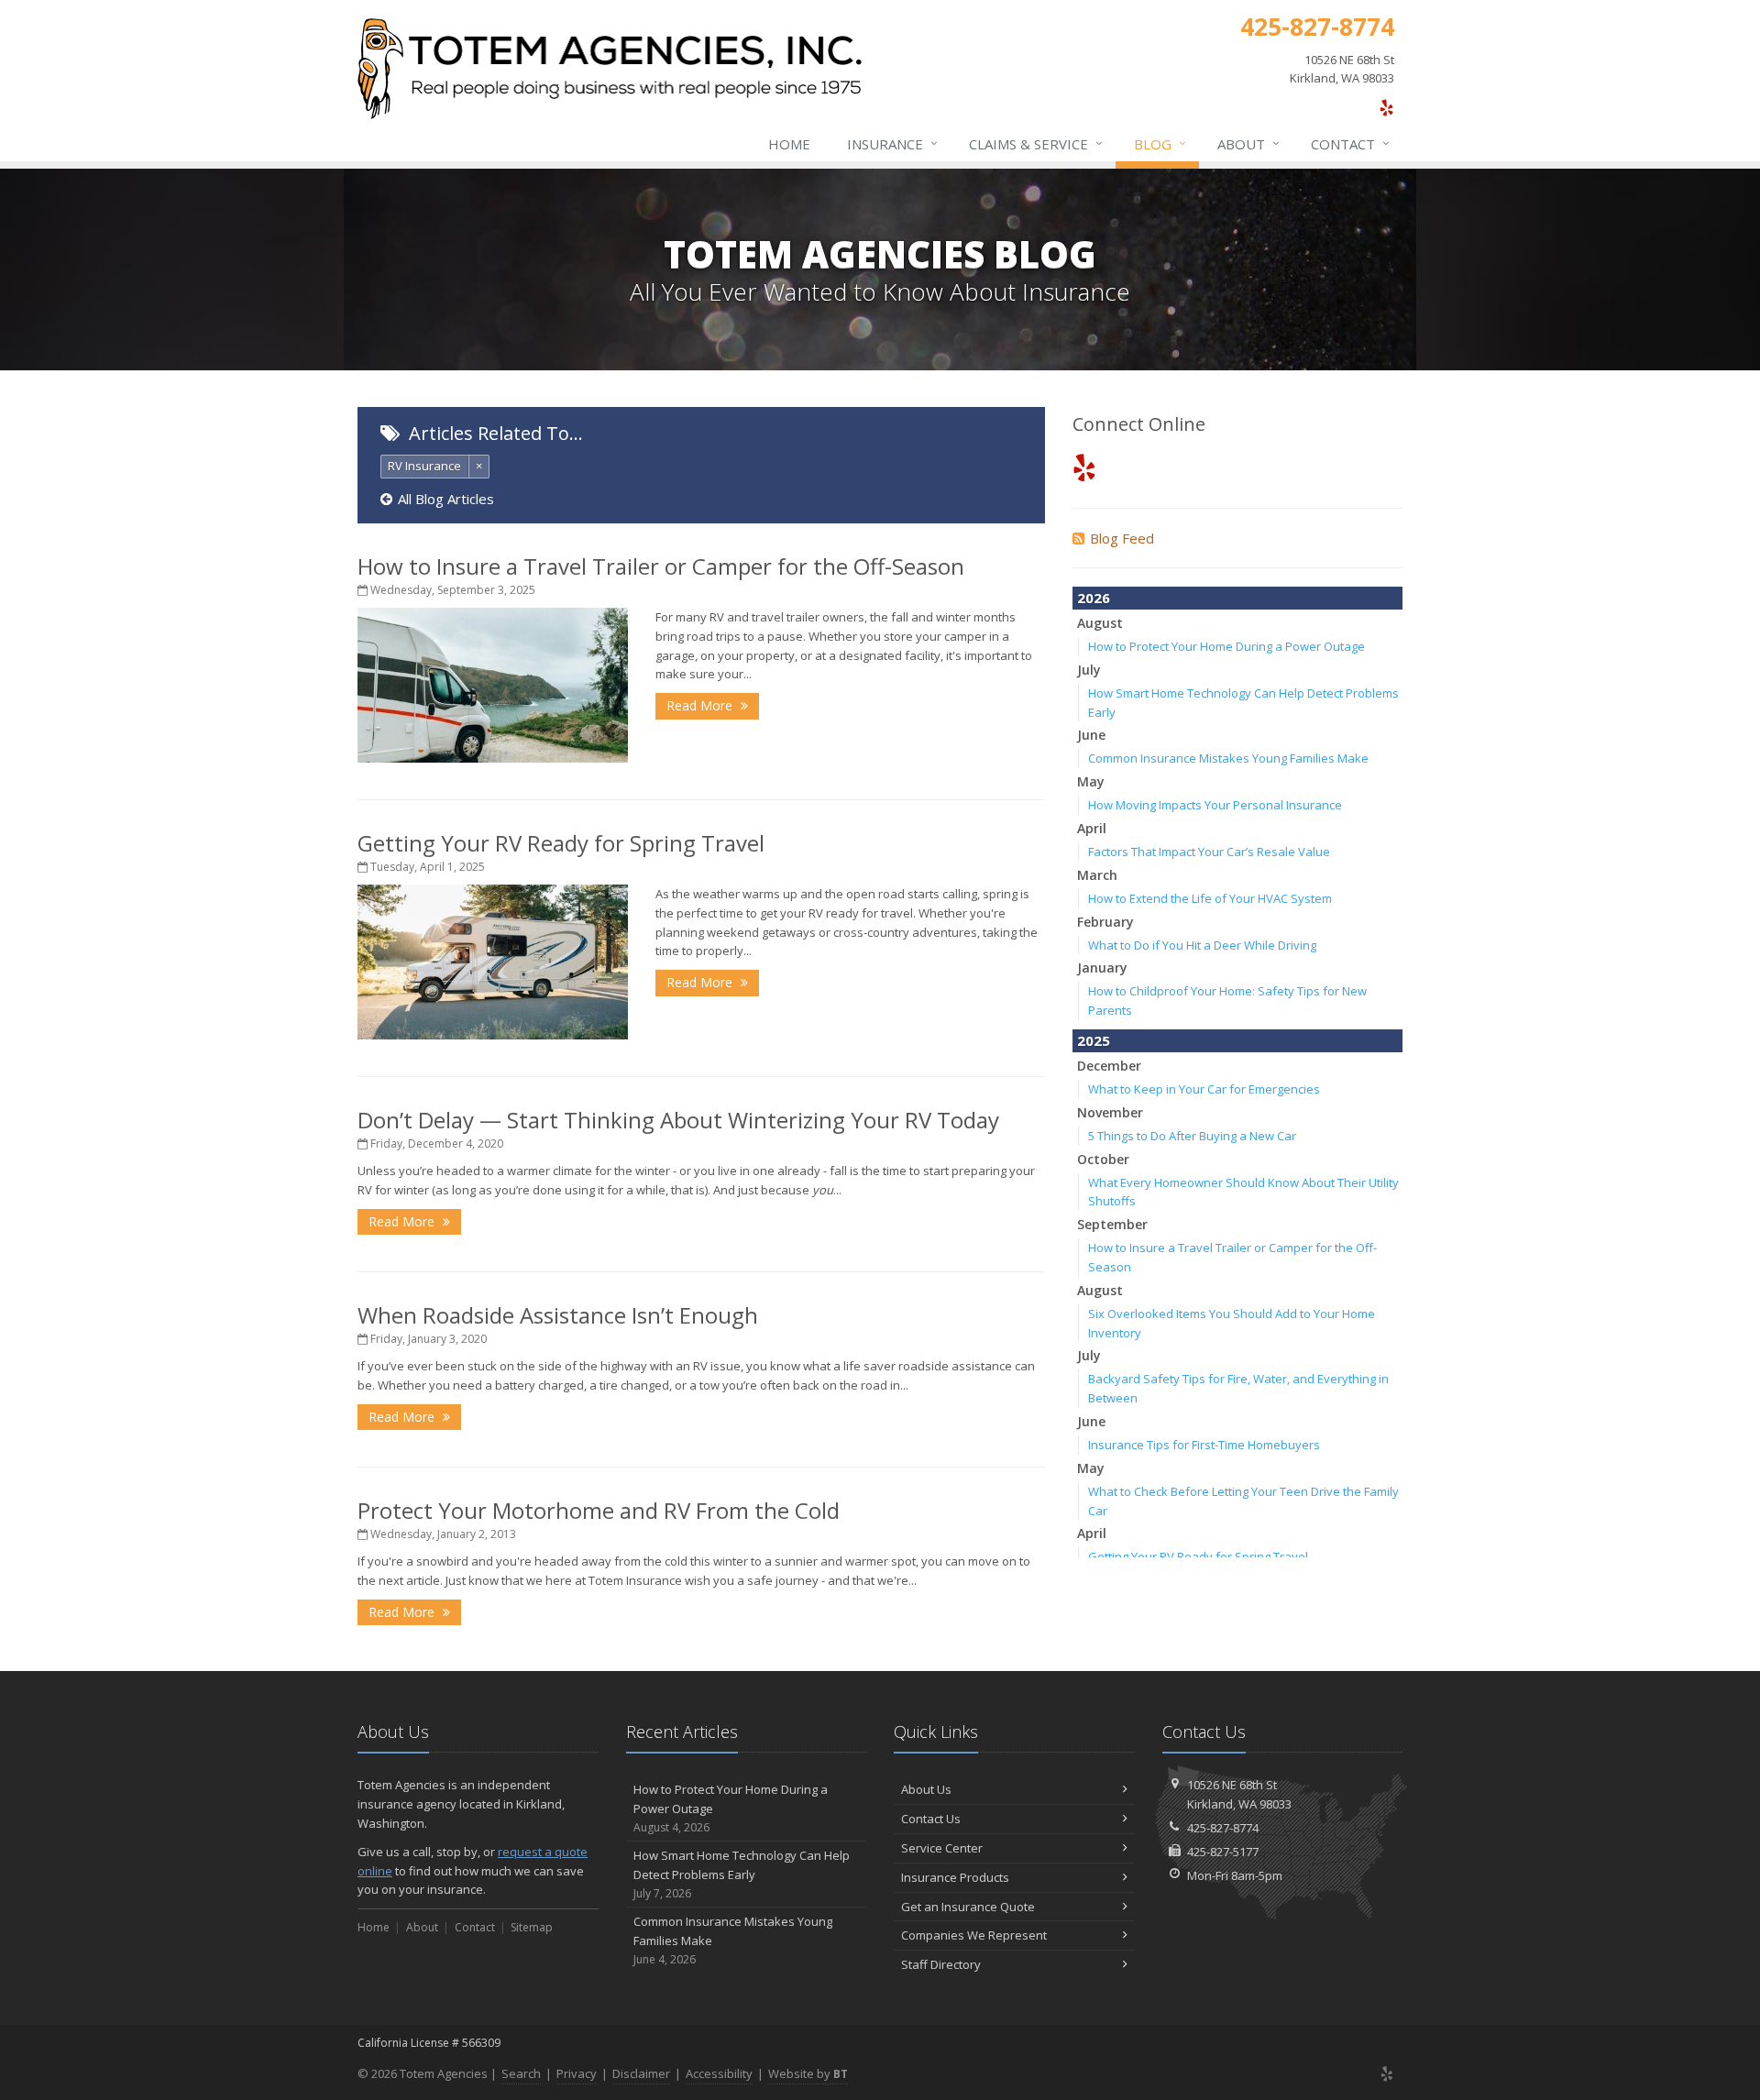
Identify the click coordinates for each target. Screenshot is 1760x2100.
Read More (701, 705)
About (1248, 143)
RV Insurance (424, 466)
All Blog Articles (446, 499)
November (1110, 1112)
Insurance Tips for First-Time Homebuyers (1204, 1445)
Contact (1350, 143)
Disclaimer (641, 2073)
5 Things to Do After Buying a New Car (1192, 1136)
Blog (1160, 143)
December (1109, 1066)
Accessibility (719, 2073)
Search (521, 2073)
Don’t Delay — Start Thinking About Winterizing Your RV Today (678, 1120)
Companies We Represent (974, 1935)
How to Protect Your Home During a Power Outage (1226, 646)
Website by (808, 2073)
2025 (1094, 1040)
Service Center (942, 1848)
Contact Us (931, 1819)
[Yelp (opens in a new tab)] (1386, 107)
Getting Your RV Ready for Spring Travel (561, 843)
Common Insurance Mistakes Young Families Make (1228, 758)
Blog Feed (1122, 538)
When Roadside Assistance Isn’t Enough (558, 1315)
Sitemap (532, 1927)
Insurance (892, 143)
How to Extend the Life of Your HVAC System (1210, 898)
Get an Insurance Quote (968, 1907)
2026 (1094, 598)
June (1091, 735)
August (1100, 623)
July (1089, 670)
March (1097, 875)
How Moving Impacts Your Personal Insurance (1215, 805)
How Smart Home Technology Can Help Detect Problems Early (742, 1874)
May (1091, 781)
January (1102, 968)
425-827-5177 (1223, 1852)
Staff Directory (941, 1964)
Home (789, 144)
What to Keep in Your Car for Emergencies (1204, 1089)
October (1103, 1159)
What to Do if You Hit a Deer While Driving (1202, 945)
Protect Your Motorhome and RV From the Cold (599, 1510)
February (1105, 922)
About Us (926, 1789)
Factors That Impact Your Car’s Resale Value (1209, 852)
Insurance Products (955, 1877)
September (1112, 1224)
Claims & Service (1036, 143)
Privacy (577, 2073)
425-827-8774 (1223, 1828)
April (1092, 828)
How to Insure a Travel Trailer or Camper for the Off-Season (661, 566)
